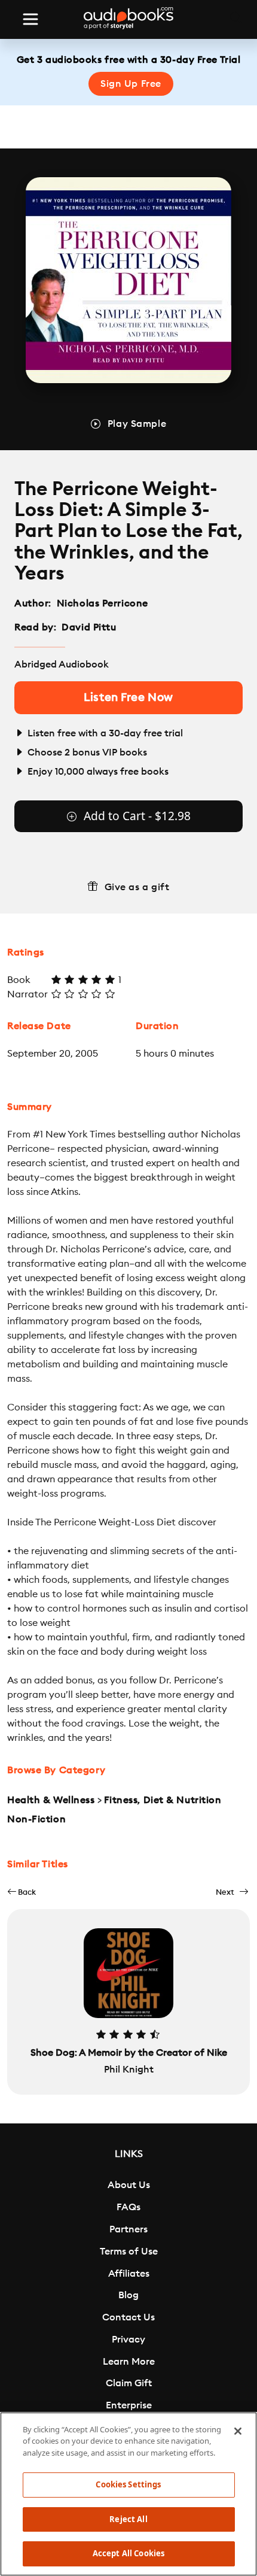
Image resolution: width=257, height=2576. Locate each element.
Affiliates (129, 2274)
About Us (129, 2185)
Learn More (129, 2362)
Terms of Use (129, 2252)
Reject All (128, 2519)
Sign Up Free (131, 84)
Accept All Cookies (128, 2553)
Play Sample (137, 424)
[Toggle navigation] (30, 19)
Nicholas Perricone (103, 603)
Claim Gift (129, 2383)
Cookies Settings (128, 2484)
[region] (128, 2494)
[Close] (238, 2431)
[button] (22, 1892)
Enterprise (129, 2405)
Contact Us (128, 2317)
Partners (128, 2229)
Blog (128, 2295)
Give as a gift (137, 887)
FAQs (128, 2207)
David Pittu (89, 627)
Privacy (128, 2340)
